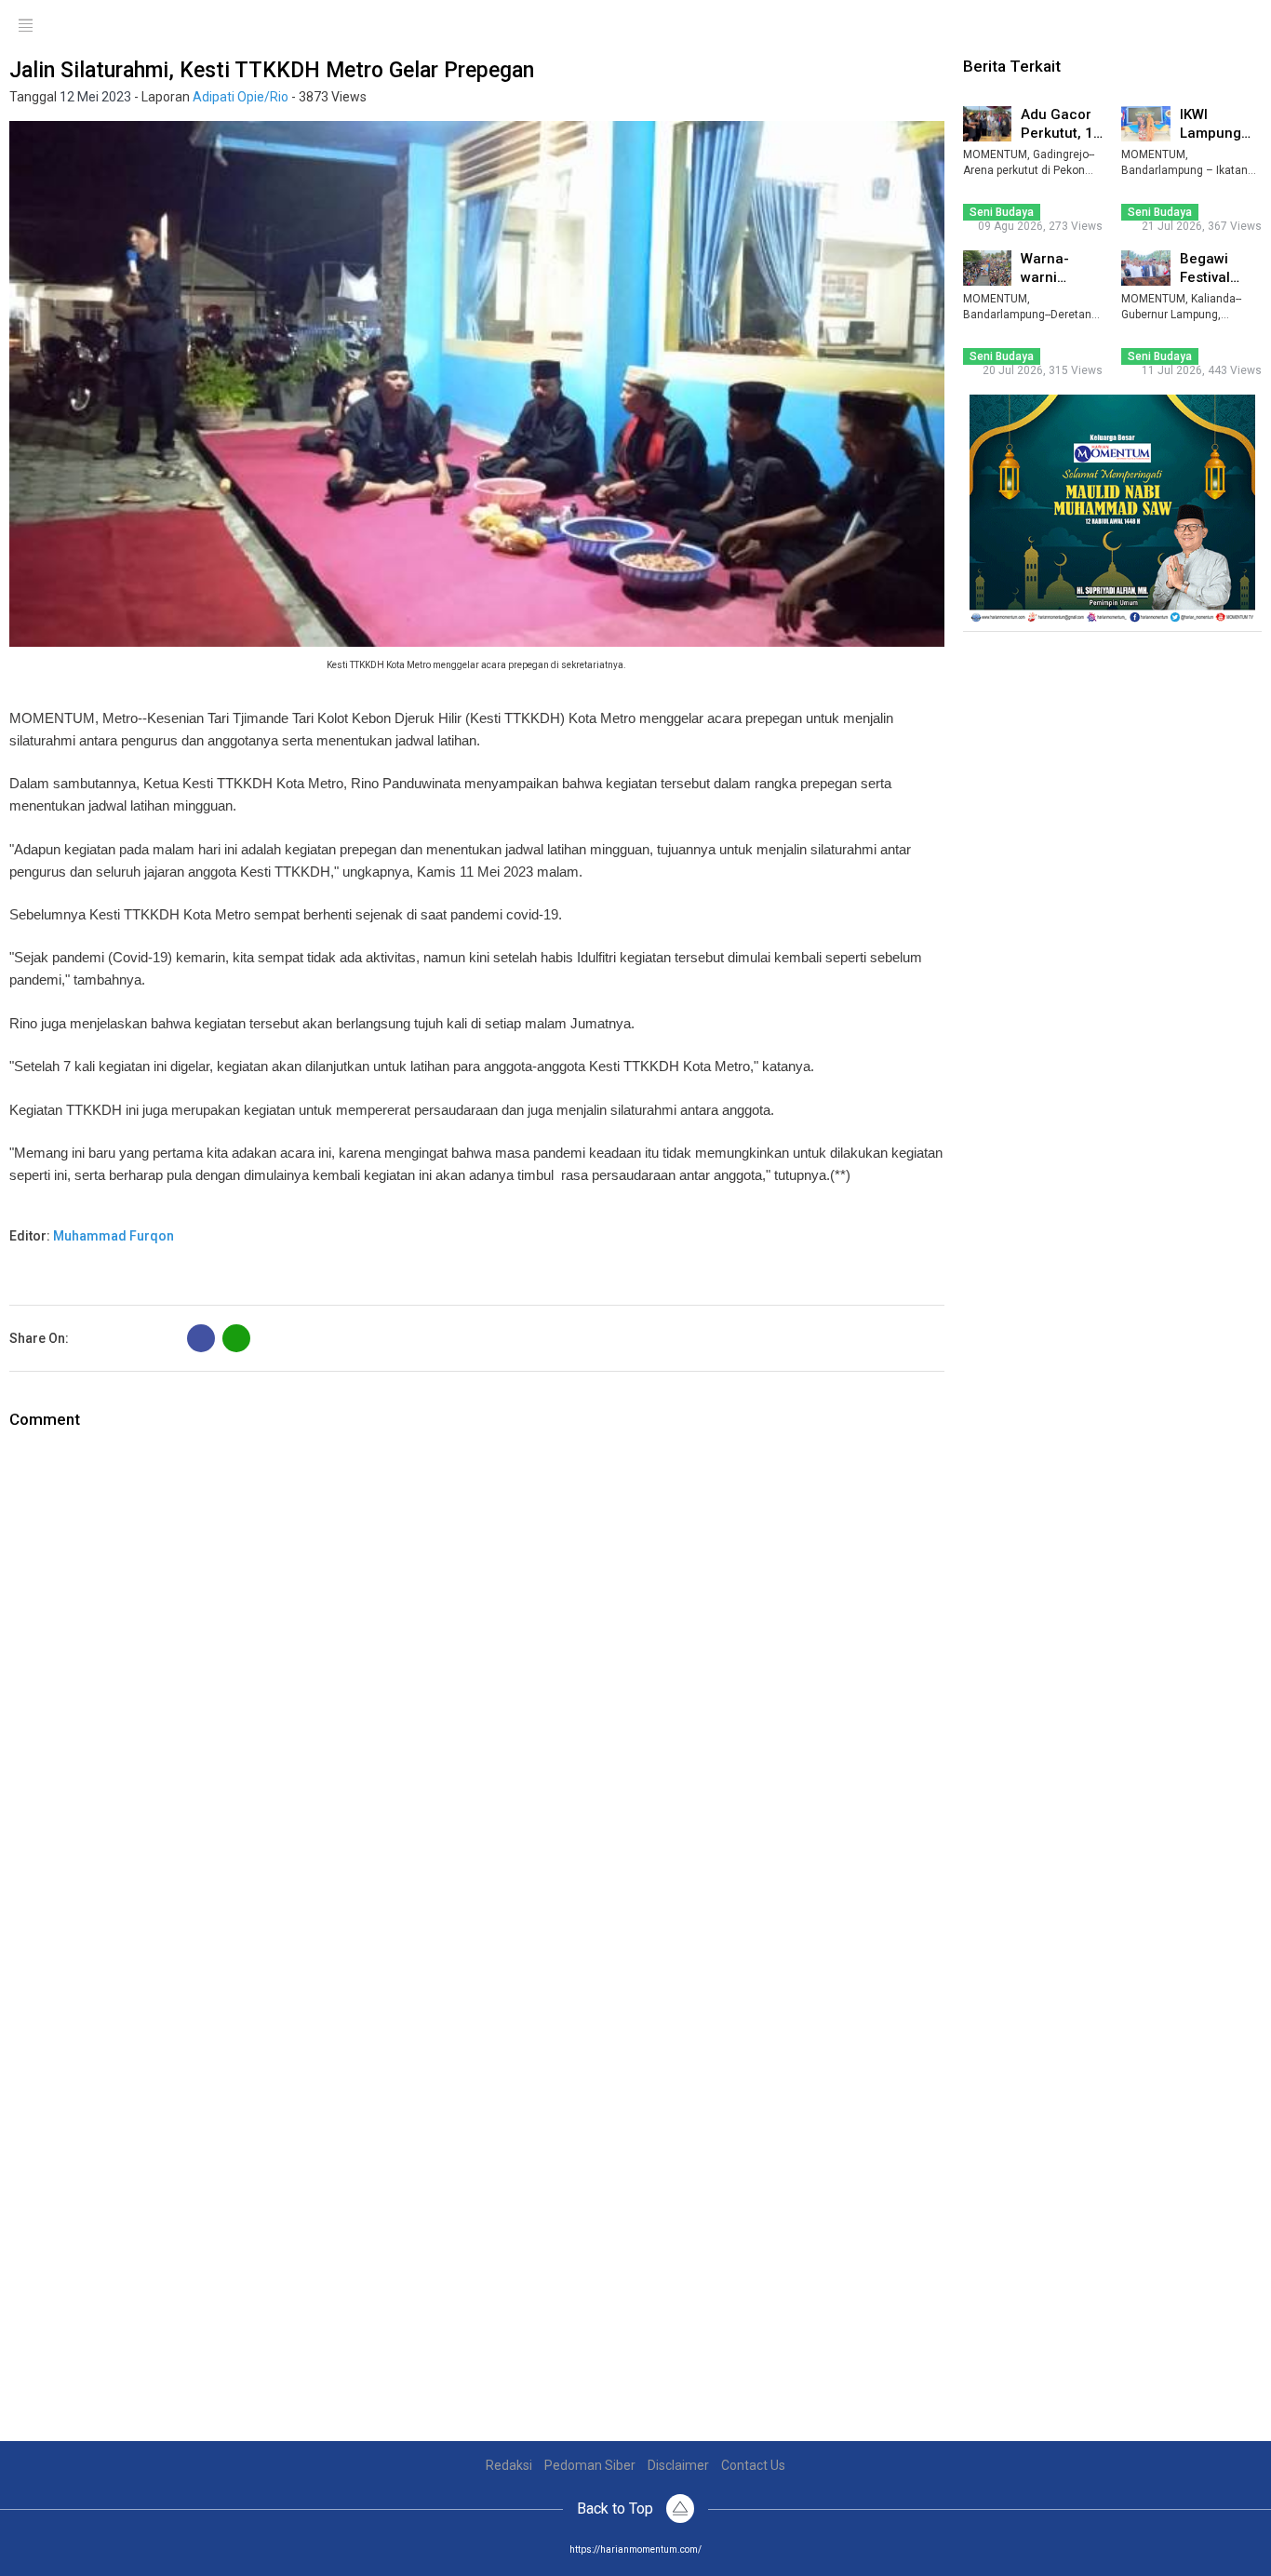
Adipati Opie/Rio (241, 97)
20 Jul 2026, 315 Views (1043, 370)
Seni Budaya (1002, 212)
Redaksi (509, 2465)
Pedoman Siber (590, 2465)
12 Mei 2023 (95, 97)
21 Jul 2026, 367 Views (1202, 226)
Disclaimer (678, 2465)
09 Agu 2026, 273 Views (1040, 226)
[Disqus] (477, 1664)
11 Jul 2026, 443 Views (1202, 370)
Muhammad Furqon (114, 1236)
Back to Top (617, 2509)
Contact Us (753, 2465)
